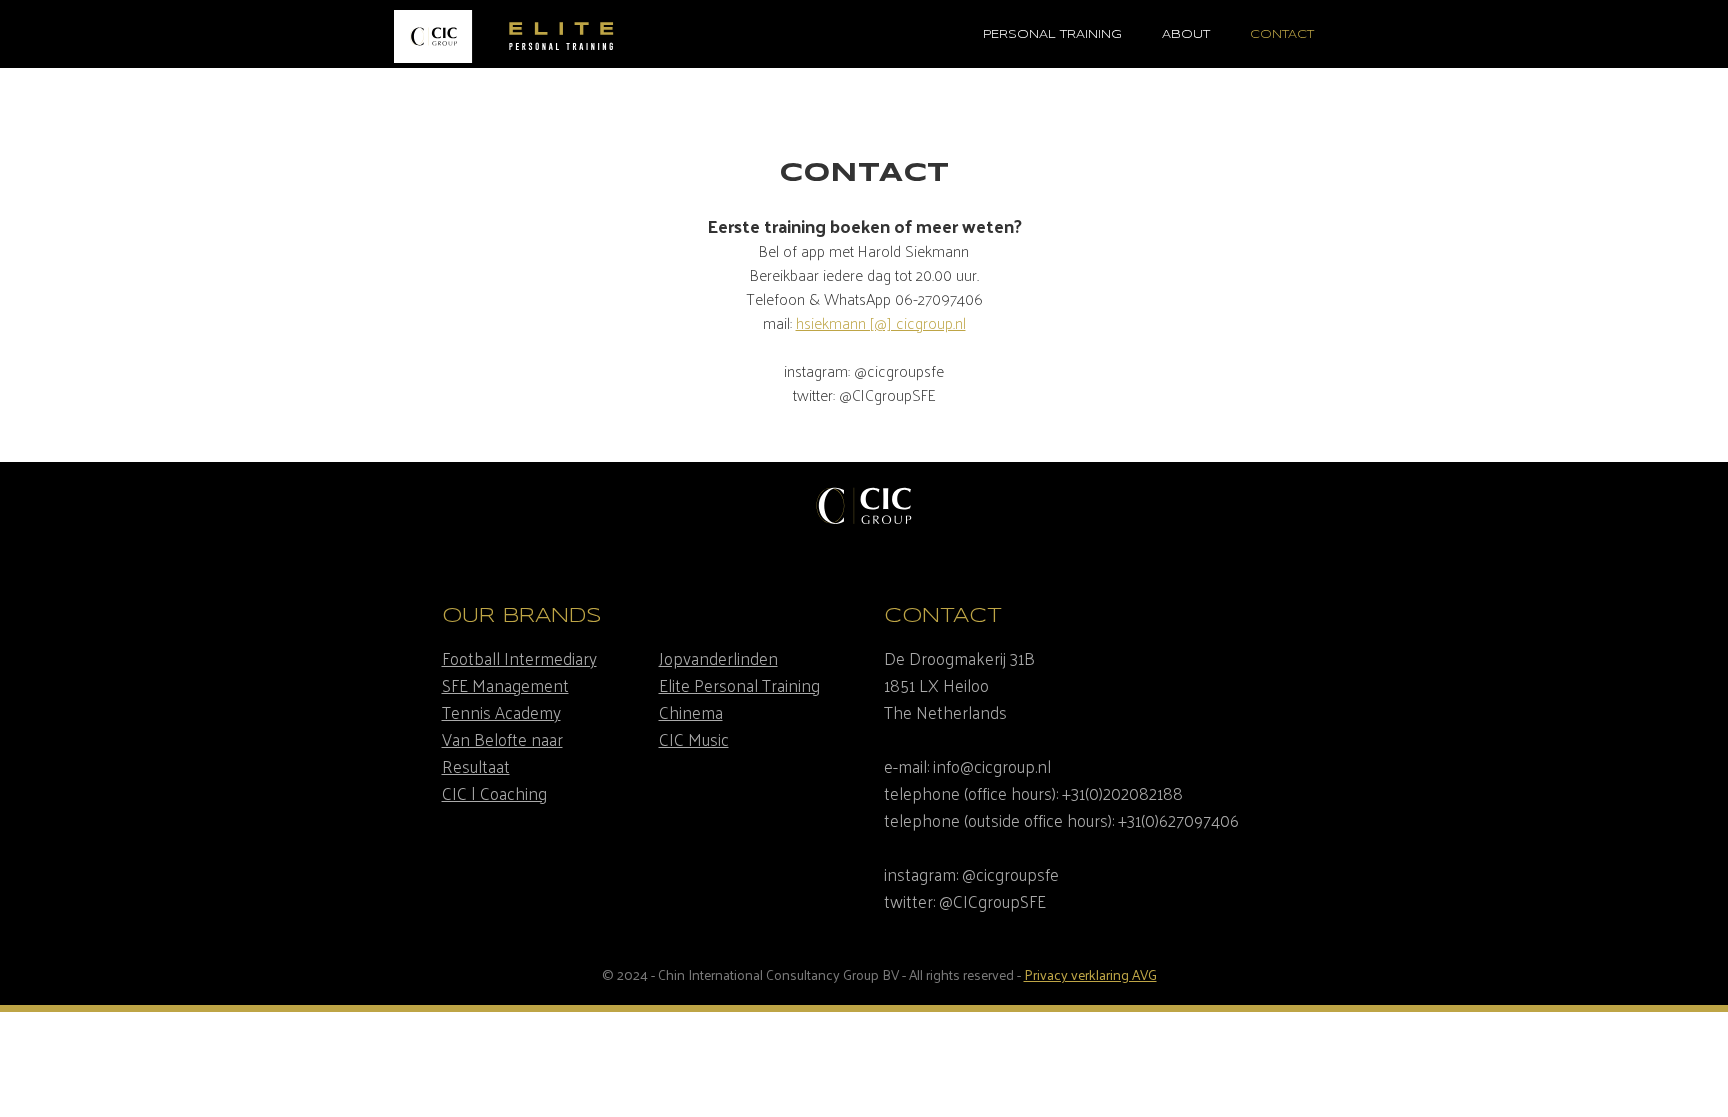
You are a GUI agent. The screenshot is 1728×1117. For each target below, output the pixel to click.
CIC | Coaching (494, 793)
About (1186, 35)
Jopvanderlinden (718, 658)
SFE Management (505, 685)
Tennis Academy (501, 712)
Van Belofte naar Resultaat (502, 752)
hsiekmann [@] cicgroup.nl (881, 322)
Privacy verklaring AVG (1090, 974)
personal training (1052, 35)
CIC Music (694, 739)
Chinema (691, 712)
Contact (1282, 35)
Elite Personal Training (739, 685)
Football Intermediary (519, 658)
